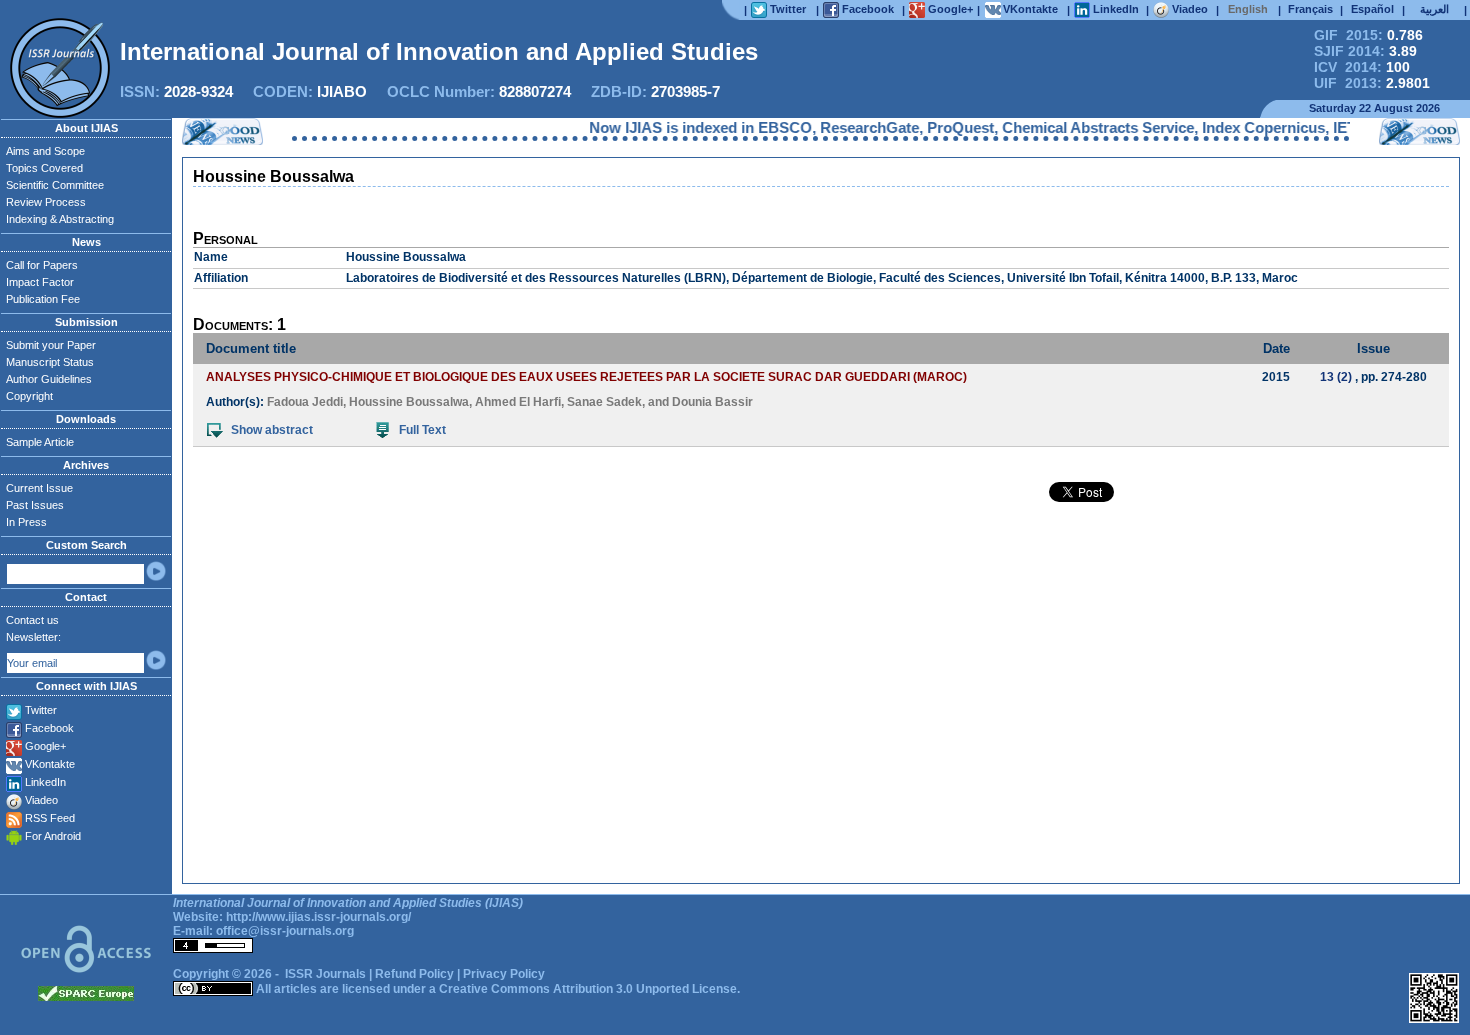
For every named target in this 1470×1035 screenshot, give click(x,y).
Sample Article (40, 442)
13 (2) (1336, 377)
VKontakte (50, 764)
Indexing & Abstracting (60, 219)
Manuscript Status (50, 362)
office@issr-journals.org (285, 931)
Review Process (46, 202)
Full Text (422, 430)
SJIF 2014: (1365, 51)
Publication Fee (43, 299)
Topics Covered (44, 168)
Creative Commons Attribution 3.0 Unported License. (589, 989)
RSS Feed (50, 818)
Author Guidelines (49, 379)
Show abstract (272, 430)
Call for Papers (42, 265)
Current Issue (39, 488)
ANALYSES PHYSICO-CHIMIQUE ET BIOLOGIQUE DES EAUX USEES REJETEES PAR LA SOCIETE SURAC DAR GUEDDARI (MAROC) (586, 377)
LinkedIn (45, 782)
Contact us (32, 620)
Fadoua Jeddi (305, 402)
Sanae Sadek (604, 402)
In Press (26, 522)
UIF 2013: (1372, 83)
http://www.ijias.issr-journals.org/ (318, 917)
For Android (53, 836)
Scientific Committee (55, 185)
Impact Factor (40, 282)
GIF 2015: (1368, 35)
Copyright (29, 396)
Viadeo (41, 800)
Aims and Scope (45, 151)
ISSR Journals (325, 974)
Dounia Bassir (712, 402)
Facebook (49, 728)
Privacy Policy (504, 974)
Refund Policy (414, 974)
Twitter (41, 710)
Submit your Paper (51, 345)
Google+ (45, 746)
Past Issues (35, 505)
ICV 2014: (1362, 67)
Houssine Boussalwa (409, 402)
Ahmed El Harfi (518, 402)
